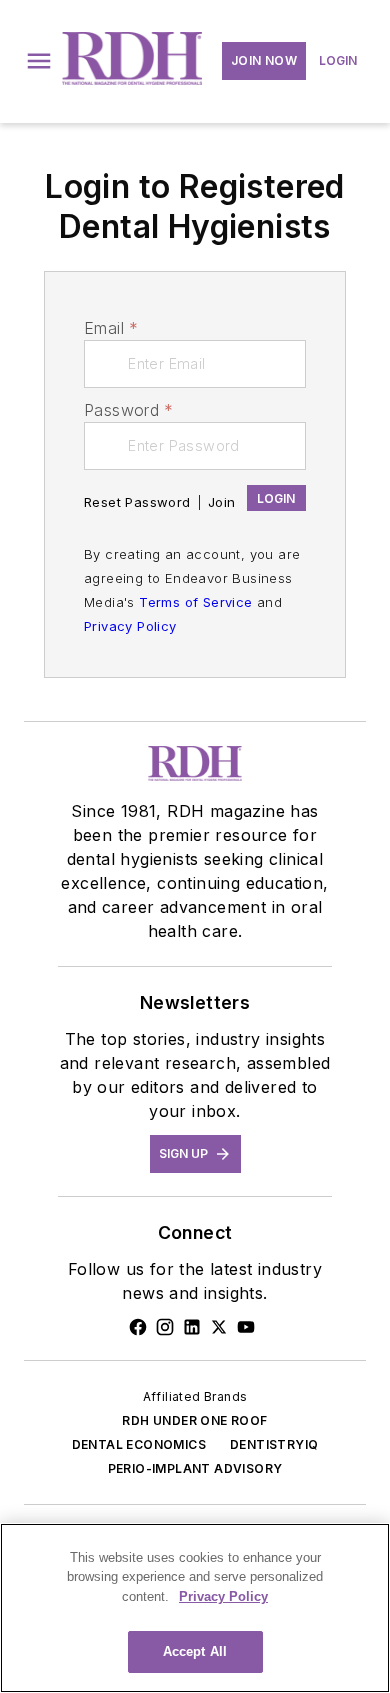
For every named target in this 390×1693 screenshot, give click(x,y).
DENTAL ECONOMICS (139, 1444)
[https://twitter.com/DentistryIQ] (219, 1327)
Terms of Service (195, 602)
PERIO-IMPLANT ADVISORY (195, 1468)
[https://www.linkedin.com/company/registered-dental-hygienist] (192, 1327)
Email (111, 328)
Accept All (195, 1651)
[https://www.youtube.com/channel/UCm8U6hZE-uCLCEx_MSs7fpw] (246, 1327)
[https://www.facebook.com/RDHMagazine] (138, 1327)
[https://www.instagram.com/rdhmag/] (165, 1327)
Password (129, 410)
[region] (195, 1608)
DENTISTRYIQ (274, 1444)
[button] (39, 61)
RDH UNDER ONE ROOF (194, 1420)
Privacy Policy (130, 626)
